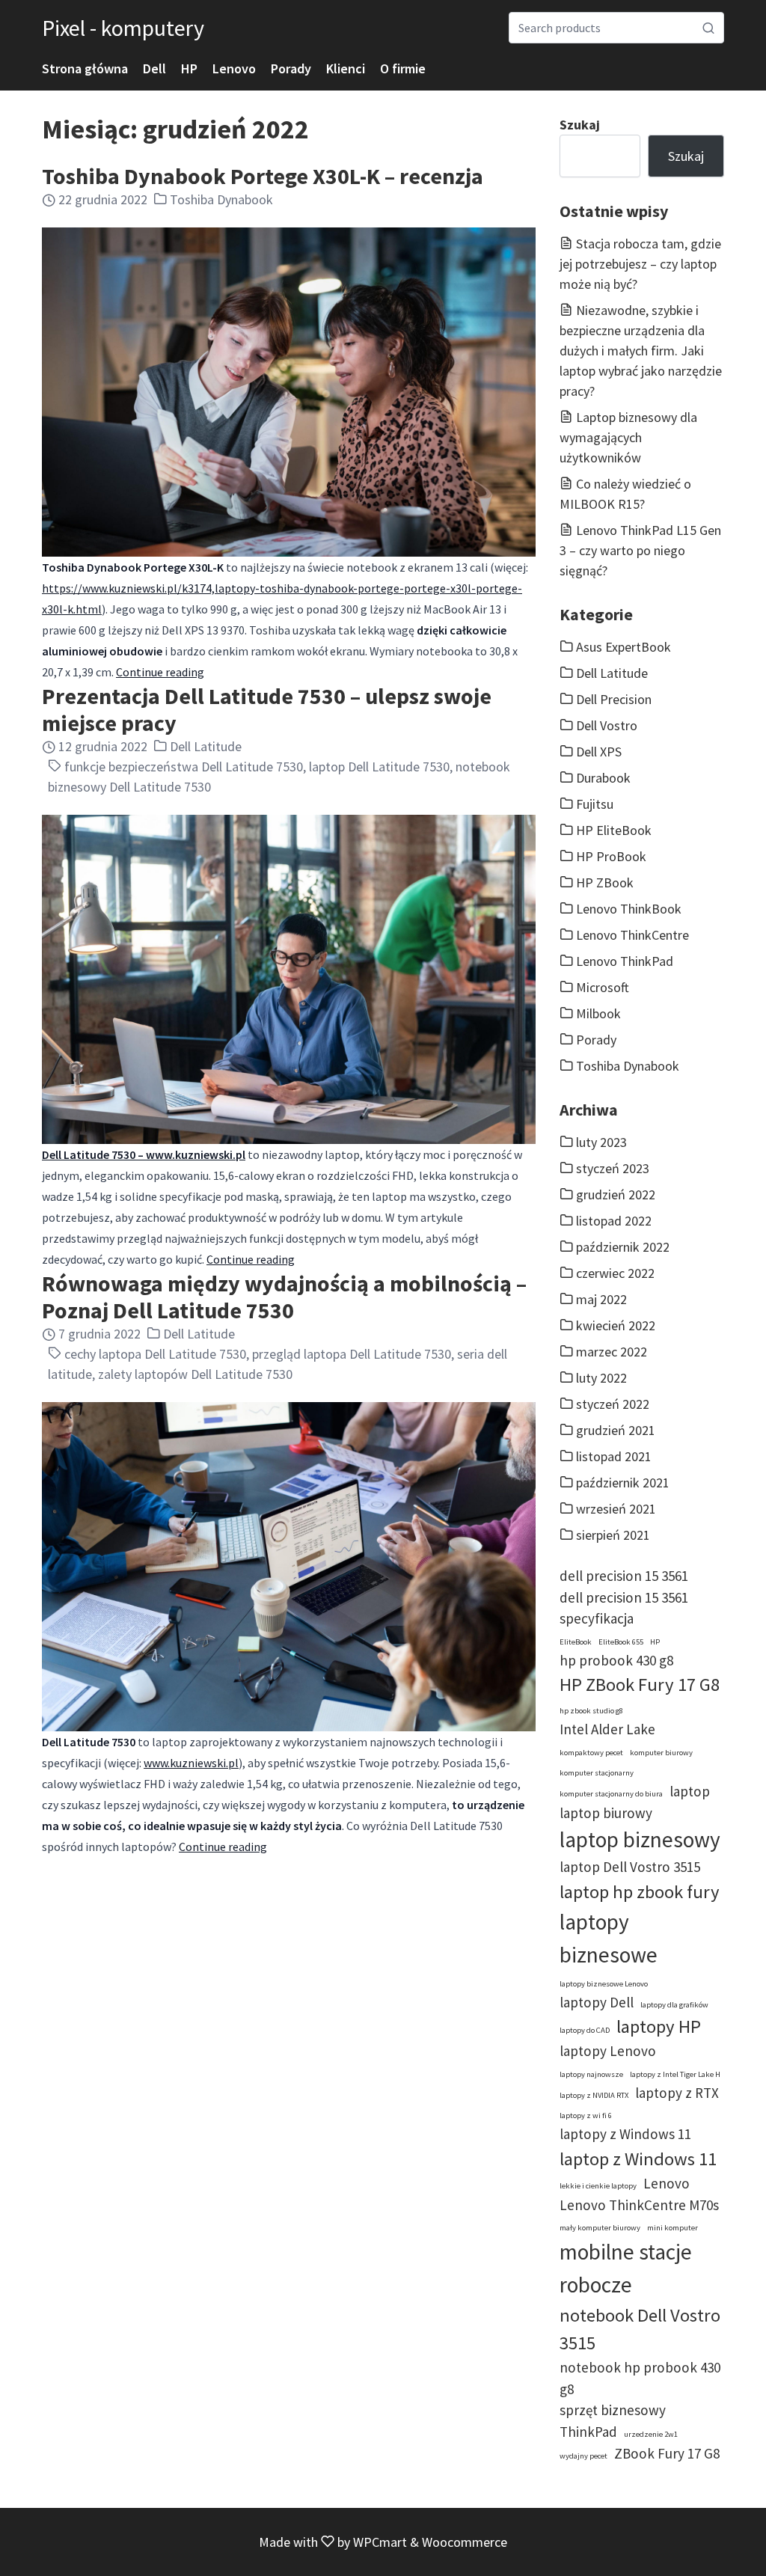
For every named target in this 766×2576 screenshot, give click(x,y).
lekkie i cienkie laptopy (598, 2186)
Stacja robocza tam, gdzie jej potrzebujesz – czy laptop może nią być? (640, 264)
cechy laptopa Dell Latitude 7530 (155, 1354)
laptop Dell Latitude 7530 (379, 767)
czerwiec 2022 (615, 1273)
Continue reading (160, 672)
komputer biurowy (661, 1753)
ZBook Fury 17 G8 (667, 2453)
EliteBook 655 (621, 1642)
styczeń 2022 (613, 1404)
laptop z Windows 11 (638, 2159)
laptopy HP (659, 2026)
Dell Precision (614, 699)
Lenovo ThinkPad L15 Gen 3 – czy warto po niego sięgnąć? (640, 550)
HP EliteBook (614, 830)
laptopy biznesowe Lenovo (604, 1984)
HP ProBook (611, 856)
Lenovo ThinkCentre (632, 935)
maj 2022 (601, 1299)
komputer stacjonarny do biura (611, 1794)
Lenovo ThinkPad (625, 961)
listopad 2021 (614, 1456)
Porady (291, 68)
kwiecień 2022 (616, 1325)
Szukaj (580, 125)
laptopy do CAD (585, 2030)
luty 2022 (601, 1378)
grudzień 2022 (616, 1194)
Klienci (346, 68)
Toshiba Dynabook (221, 199)
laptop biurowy (606, 1813)
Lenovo (234, 68)
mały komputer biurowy (600, 2228)
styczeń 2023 (613, 1168)
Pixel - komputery (123, 28)
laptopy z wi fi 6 (586, 2115)
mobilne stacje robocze (626, 2268)
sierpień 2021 (613, 1535)
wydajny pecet (583, 2456)
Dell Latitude (206, 746)
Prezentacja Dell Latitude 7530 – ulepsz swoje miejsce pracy (267, 709)
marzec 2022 (612, 1352)
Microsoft (603, 987)
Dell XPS (599, 752)
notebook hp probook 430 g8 (640, 2378)
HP (189, 68)
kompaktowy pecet (591, 1753)
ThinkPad (588, 2432)
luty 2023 (601, 1142)
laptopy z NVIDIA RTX (594, 2095)
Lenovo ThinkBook (629, 909)
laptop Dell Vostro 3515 (630, 1867)
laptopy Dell (597, 2002)
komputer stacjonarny (597, 1773)
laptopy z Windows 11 (625, 2134)
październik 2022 (623, 1247)
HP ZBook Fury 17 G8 (640, 1685)
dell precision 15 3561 (624, 1576)
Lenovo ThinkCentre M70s (639, 2205)
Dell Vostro (607, 725)
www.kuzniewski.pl (191, 1763)
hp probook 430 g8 (616, 1660)
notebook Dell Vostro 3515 (640, 2329)
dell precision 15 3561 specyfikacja (624, 1608)
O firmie (403, 68)
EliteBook (576, 1642)
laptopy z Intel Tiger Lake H (675, 2074)
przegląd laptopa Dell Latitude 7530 (352, 1354)
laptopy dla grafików (674, 2005)
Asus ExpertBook (623, 647)
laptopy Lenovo (608, 2051)
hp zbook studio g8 (591, 1711)
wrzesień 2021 (616, 1509)
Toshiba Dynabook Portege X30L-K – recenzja (263, 176)
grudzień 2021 (616, 1430)
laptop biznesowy (640, 1839)
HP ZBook (605, 882)
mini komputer (672, 2228)
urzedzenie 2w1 (651, 2434)
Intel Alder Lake (607, 1729)
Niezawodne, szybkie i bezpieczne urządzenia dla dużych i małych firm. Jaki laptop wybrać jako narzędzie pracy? (641, 351)
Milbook (598, 1013)
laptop (690, 1791)
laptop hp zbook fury (640, 1892)
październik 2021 (623, 1483)
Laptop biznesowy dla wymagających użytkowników (628, 437)
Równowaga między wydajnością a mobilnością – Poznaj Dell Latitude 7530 (284, 1297)
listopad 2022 (614, 1221)
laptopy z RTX (677, 2093)
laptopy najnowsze (591, 2074)
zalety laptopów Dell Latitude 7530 (195, 1374)
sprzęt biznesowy (613, 2410)
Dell (154, 68)
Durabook (603, 778)
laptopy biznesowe (609, 1938)
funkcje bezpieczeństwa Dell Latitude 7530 (184, 767)
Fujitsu (595, 804)
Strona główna (85, 68)
